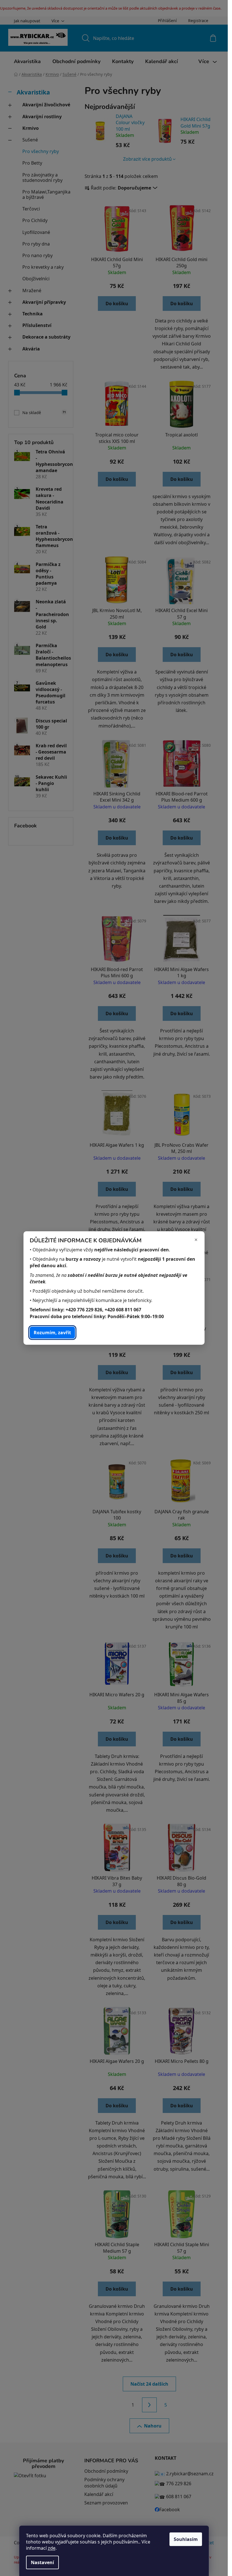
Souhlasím (186, 2539)
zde (52, 2548)
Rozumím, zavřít (52, 1333)
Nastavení (42, 2562)
